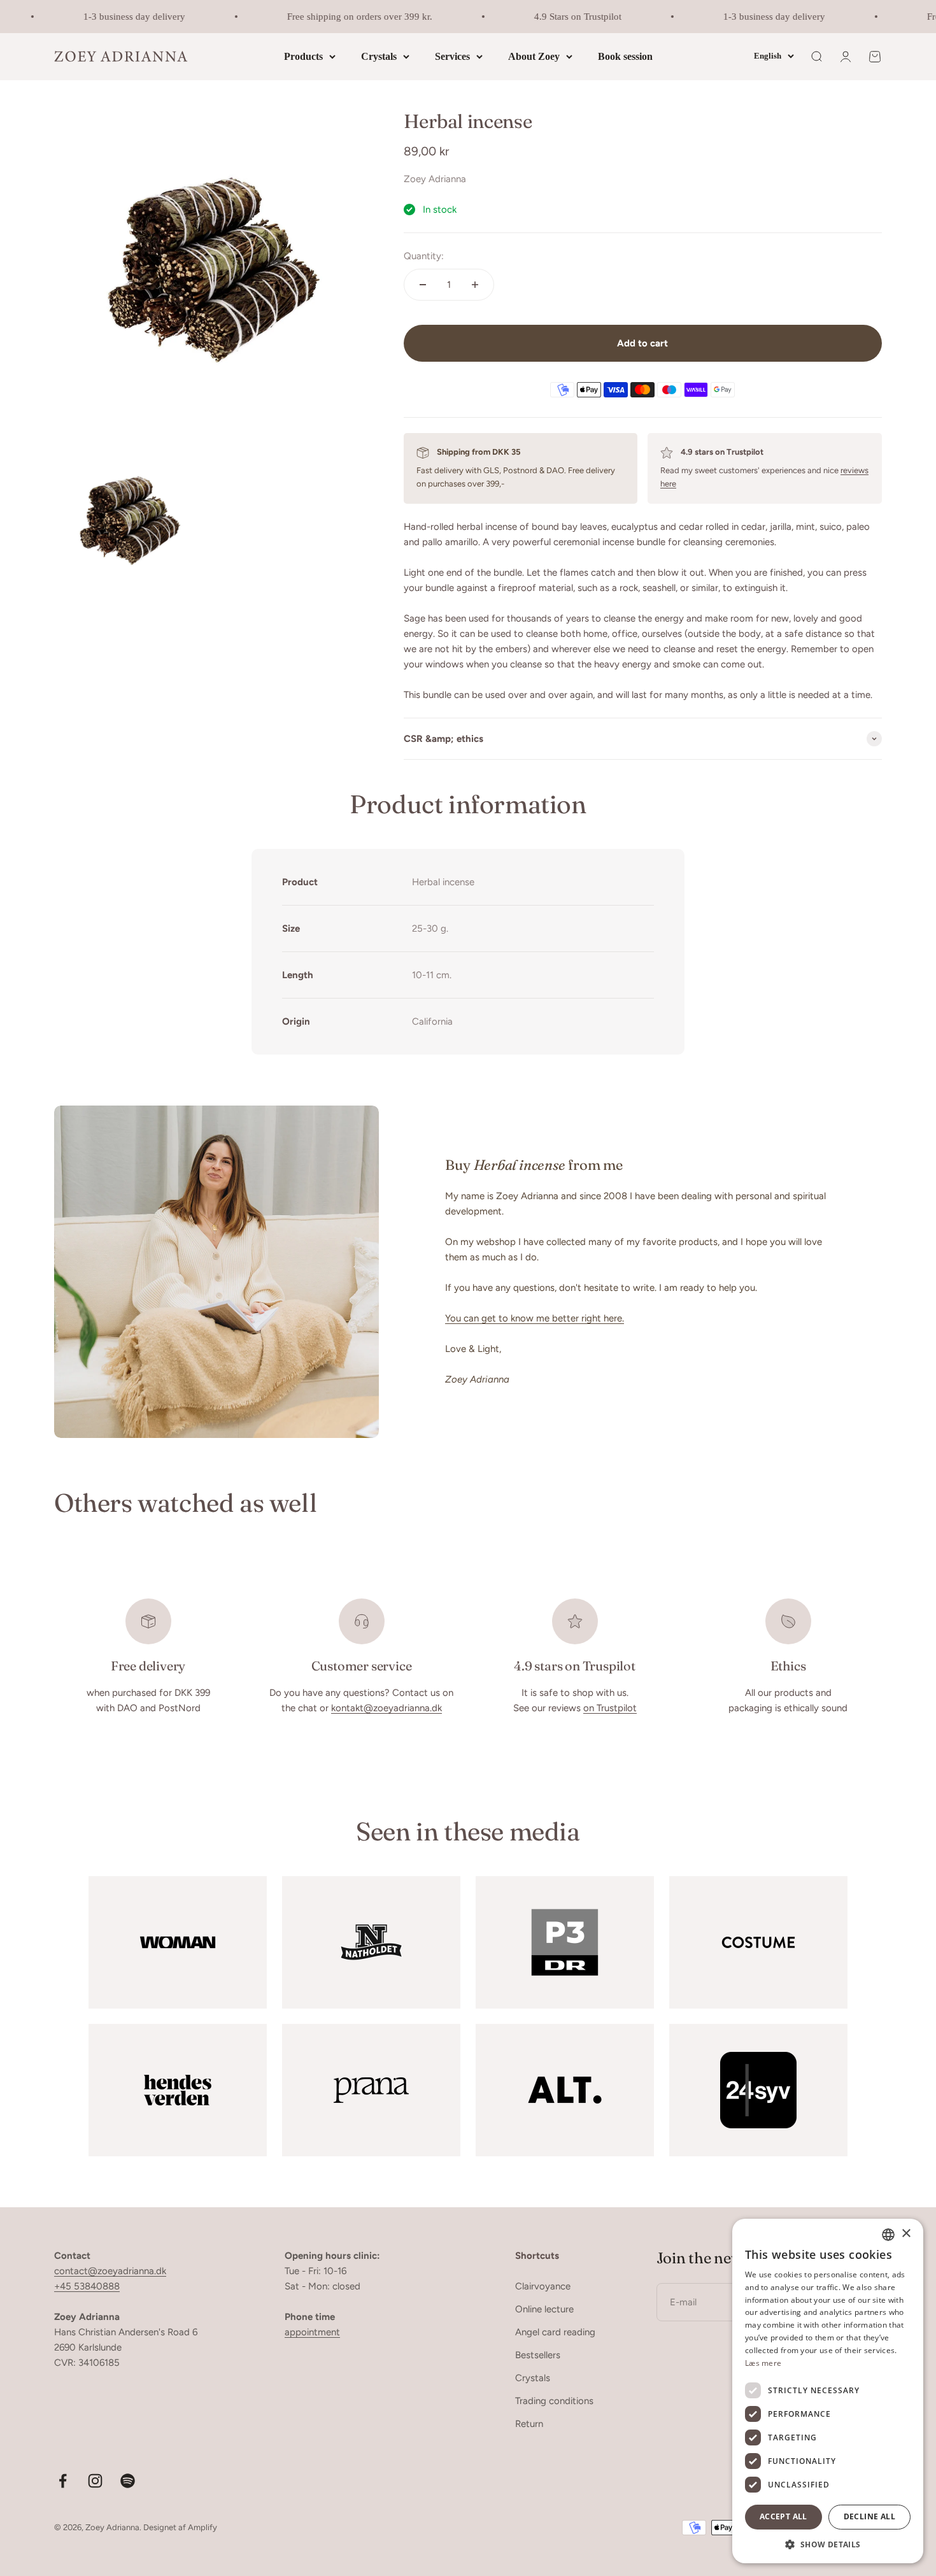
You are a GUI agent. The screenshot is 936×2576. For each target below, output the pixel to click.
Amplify (202, 2527)
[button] (828, 2544)
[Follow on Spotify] (128, 2481)
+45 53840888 (87, 2286)
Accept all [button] (784, 2516)
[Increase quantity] (475, 285)
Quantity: (424, 256)
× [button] (906, 2234)
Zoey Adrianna (435, 179)
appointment (312, 2332)
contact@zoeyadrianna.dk (110, 2271)
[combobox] (888, 2235)
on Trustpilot (610, 1708)
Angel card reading (555, 2332)
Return (529, 2424)
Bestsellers (538, 2355)
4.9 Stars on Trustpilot (559, 17)
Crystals (379, 56)
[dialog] (828, 2391)
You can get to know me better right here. (535, 1318)
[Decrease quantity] (423, 285)
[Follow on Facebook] (63, 2481)
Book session (625, 56)
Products (303, 56)
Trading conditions (554, 2401)
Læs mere (763, 2363)
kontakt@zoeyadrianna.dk (386, 1708)
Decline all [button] (869, 2516)
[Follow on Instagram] (95, 2481)
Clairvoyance (543, 2286)
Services (452, 56)
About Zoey (534, 56)
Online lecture (544, 2309)
